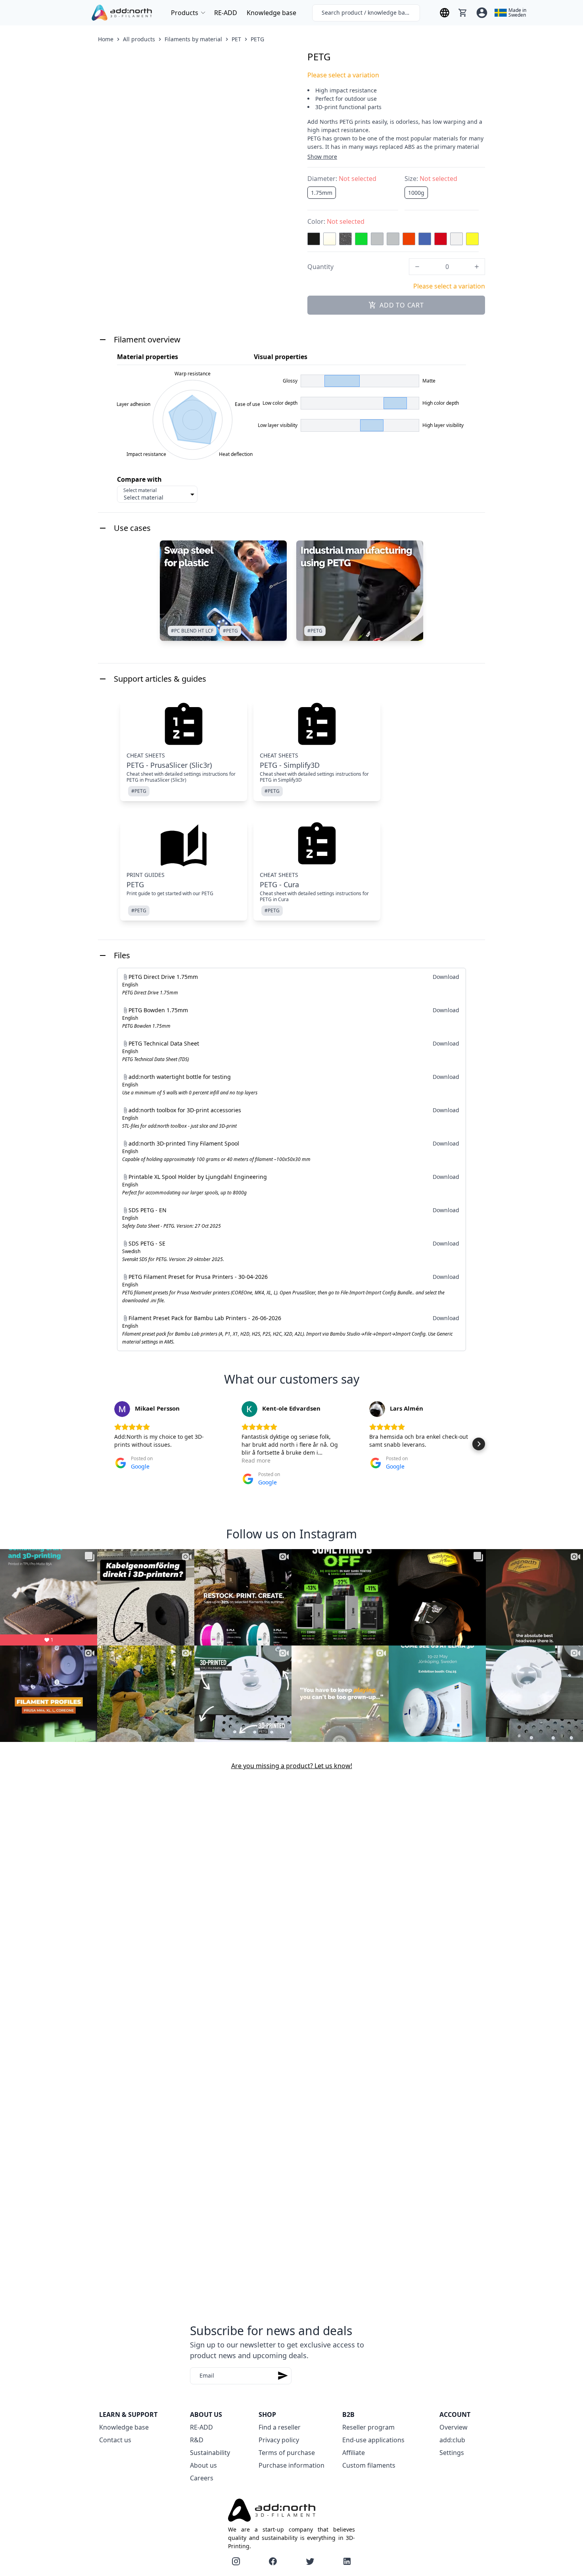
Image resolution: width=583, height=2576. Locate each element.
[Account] (482, 13)
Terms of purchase (287, 2453)
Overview (454, 2427)
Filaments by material (193, 39)
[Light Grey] (393, 239)
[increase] (477, 267)
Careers (202, 2478)
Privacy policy (279, 2440)
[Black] (314, 239)
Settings (452, 2453)
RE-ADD (226, 13)
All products (139, 39)
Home (106, 39)
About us (203, 2465)
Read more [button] (256, 1460)
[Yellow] (472, 239)
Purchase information (291, 2465)
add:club (452, 2440)
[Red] (441, 239)
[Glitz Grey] (345, 239)
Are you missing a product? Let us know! (292, 1766)
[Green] (361, 239)
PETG (257, 39)
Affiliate (354, 2453)
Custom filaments (369, 2465)
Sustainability (210, 2453)
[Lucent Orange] (409, 239)
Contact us (115, 2440)
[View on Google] (122, 1409)
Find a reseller (280, 2427)
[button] (104, 1444)
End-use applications (373, 2440)
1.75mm (322, 193)
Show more (322, 157)
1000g (416, 193)
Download (446, 977)
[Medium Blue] (425, 239)
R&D (197, 2440)
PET (236, 39)
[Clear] (330, 239)
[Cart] (463, 13)
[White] (456, 239)
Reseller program (368, 2427)
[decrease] (417, 267)
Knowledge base (271, 13)
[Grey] (377, 239)
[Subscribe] (283, 2376)
